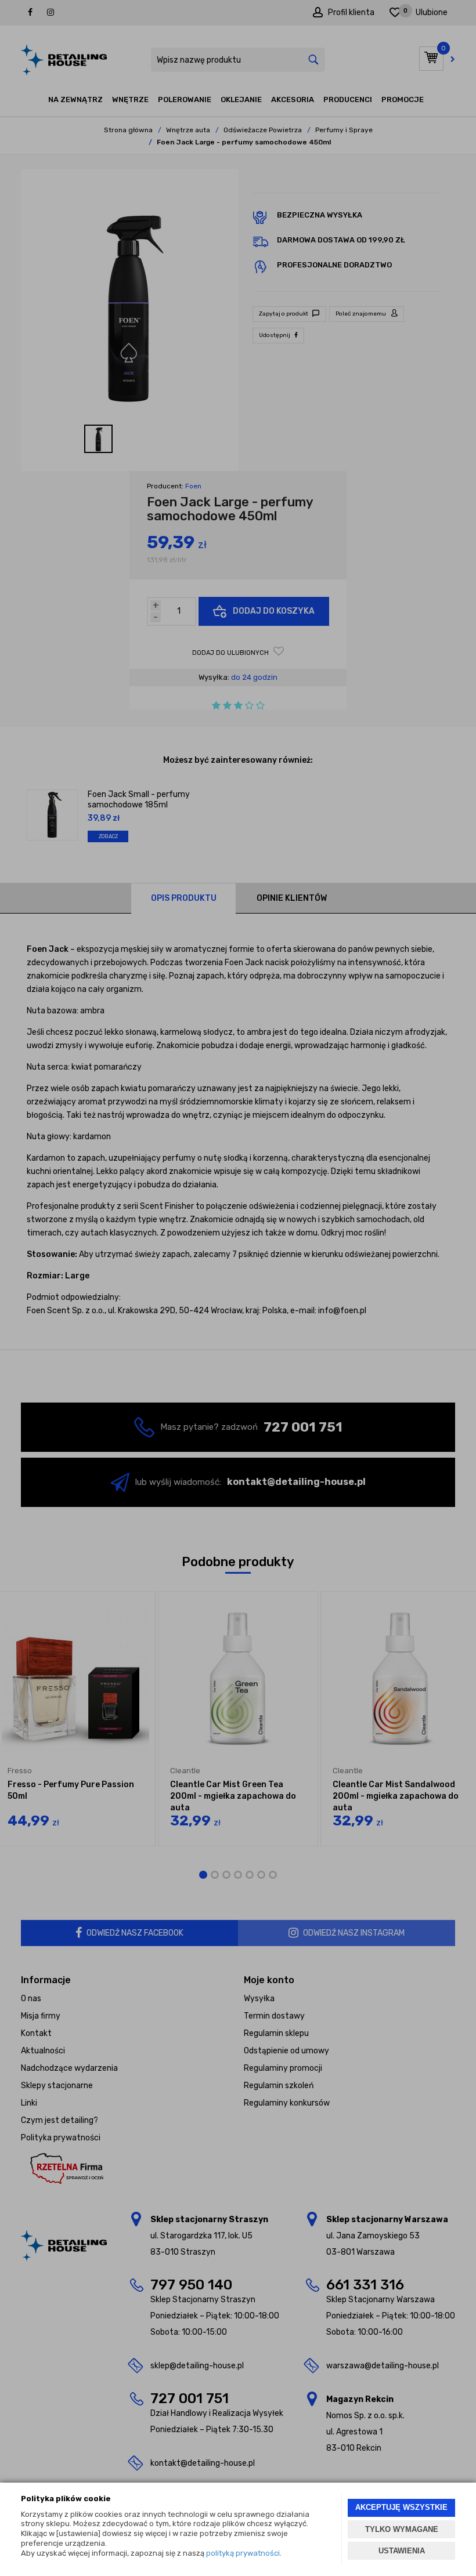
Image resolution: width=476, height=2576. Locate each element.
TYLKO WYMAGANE (402, 2529)
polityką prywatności (243, 2553)
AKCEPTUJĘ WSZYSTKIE (401, 2507)
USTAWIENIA (402, 2551)
